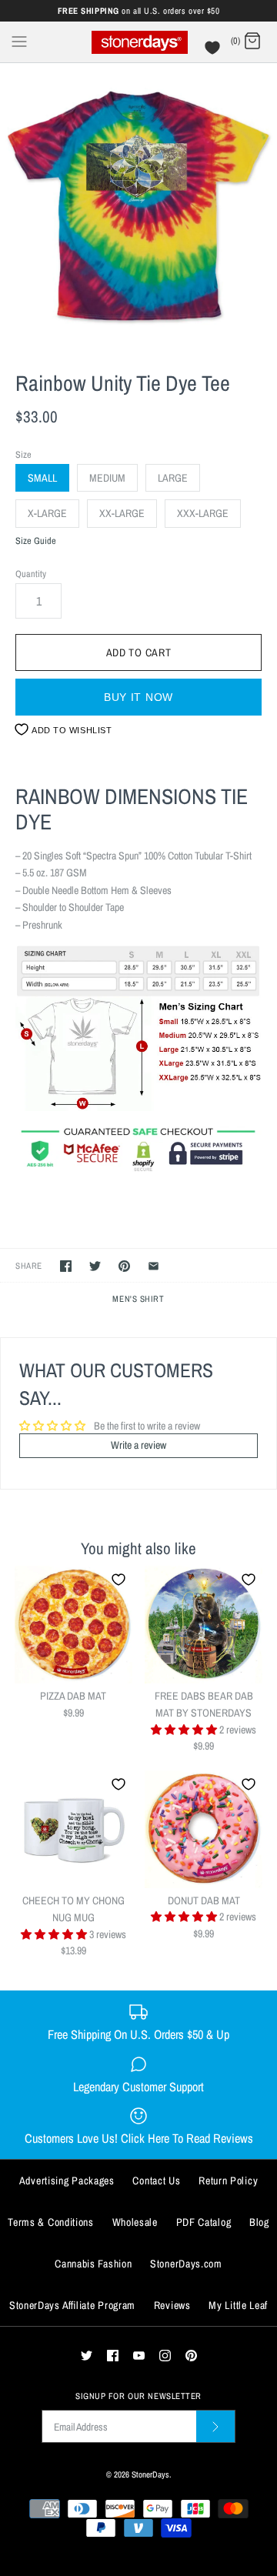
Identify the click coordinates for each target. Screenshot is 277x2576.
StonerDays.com (186, 2264)
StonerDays (150, 2474)
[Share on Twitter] (95, 1266)
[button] (185, 1730)
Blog (259, 2222)
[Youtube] (139, 2356)
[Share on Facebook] (66, 1266)
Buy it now (138, 697)
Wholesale (135, 2222)
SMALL (42, 478)
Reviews (172, 2305)
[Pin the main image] (124, 1266)
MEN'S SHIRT (138, 1298)
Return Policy (228, 2181)
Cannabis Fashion (93, 2264)
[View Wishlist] (214, 52)
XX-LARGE (122, 513)
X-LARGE (47, 513)
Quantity (31, 574)
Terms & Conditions (51, 2222)
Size (23, 454)
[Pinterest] (191, 2356)
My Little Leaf (238, 2305)
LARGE (173, 478)
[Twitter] (87, 2356)
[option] (138, 202)
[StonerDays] (139, 42)
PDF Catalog (204, 2222)
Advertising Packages (67, 2181)
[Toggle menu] (19, 41)
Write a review (138, 1445)
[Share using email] (154, 1266)
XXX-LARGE (203, 513)
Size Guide (36, 541)
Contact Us (156, 2181)
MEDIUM (107, 478)
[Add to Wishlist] (118, 1580)
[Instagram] (165, 2356)
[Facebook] (113, 2356)
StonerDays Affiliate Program (72, 2305)
